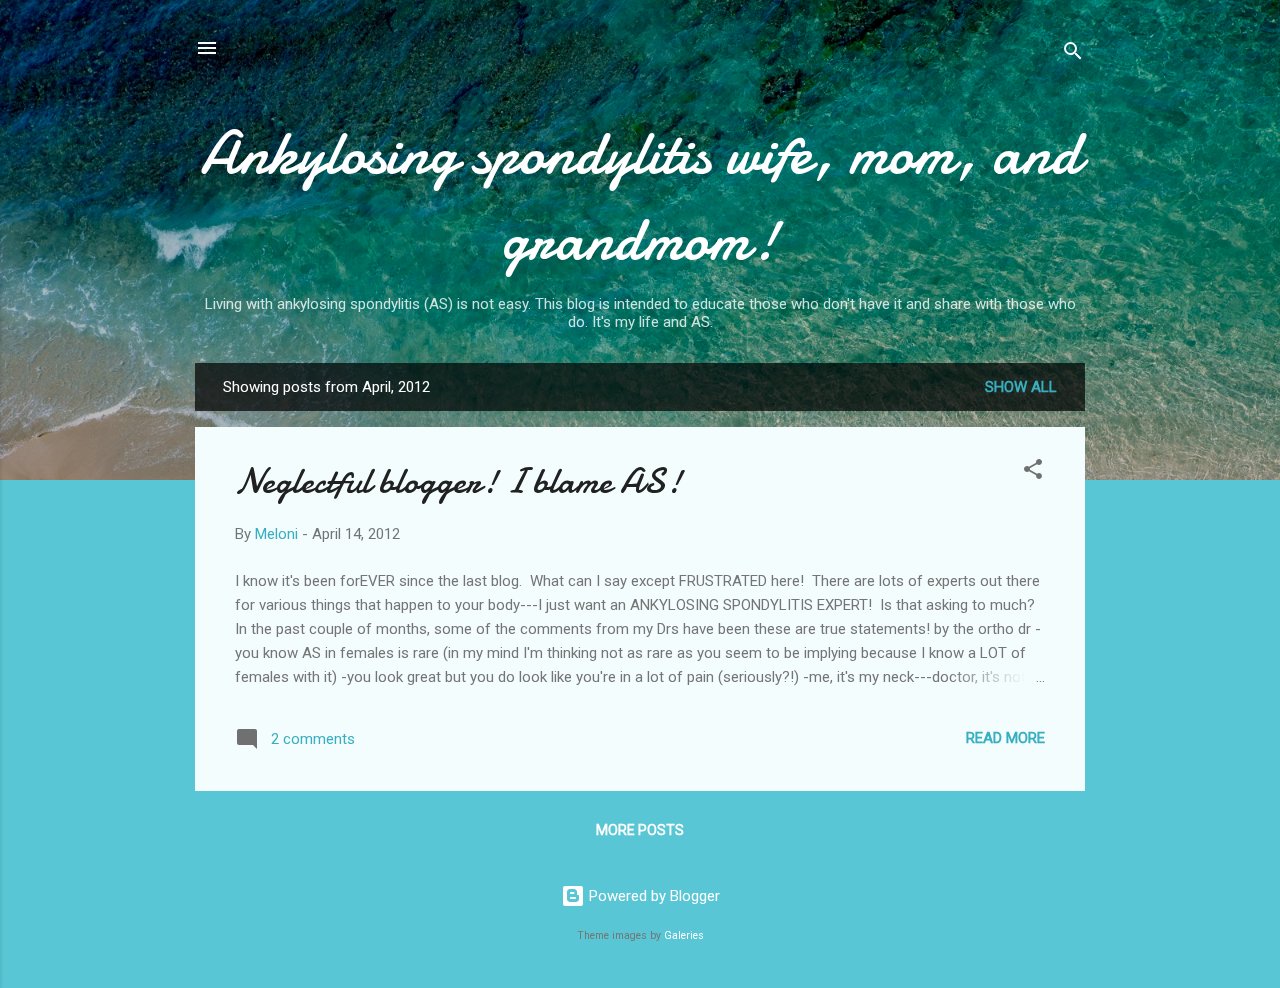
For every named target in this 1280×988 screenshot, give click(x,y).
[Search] (1073, 54)
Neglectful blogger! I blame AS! (458, 481)
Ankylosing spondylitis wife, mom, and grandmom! (640, 196)
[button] (1033, 472)
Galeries (684, 935)
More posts (640, 830)
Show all (1021, 387)
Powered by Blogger (652, 896)
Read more (1005, 738)
